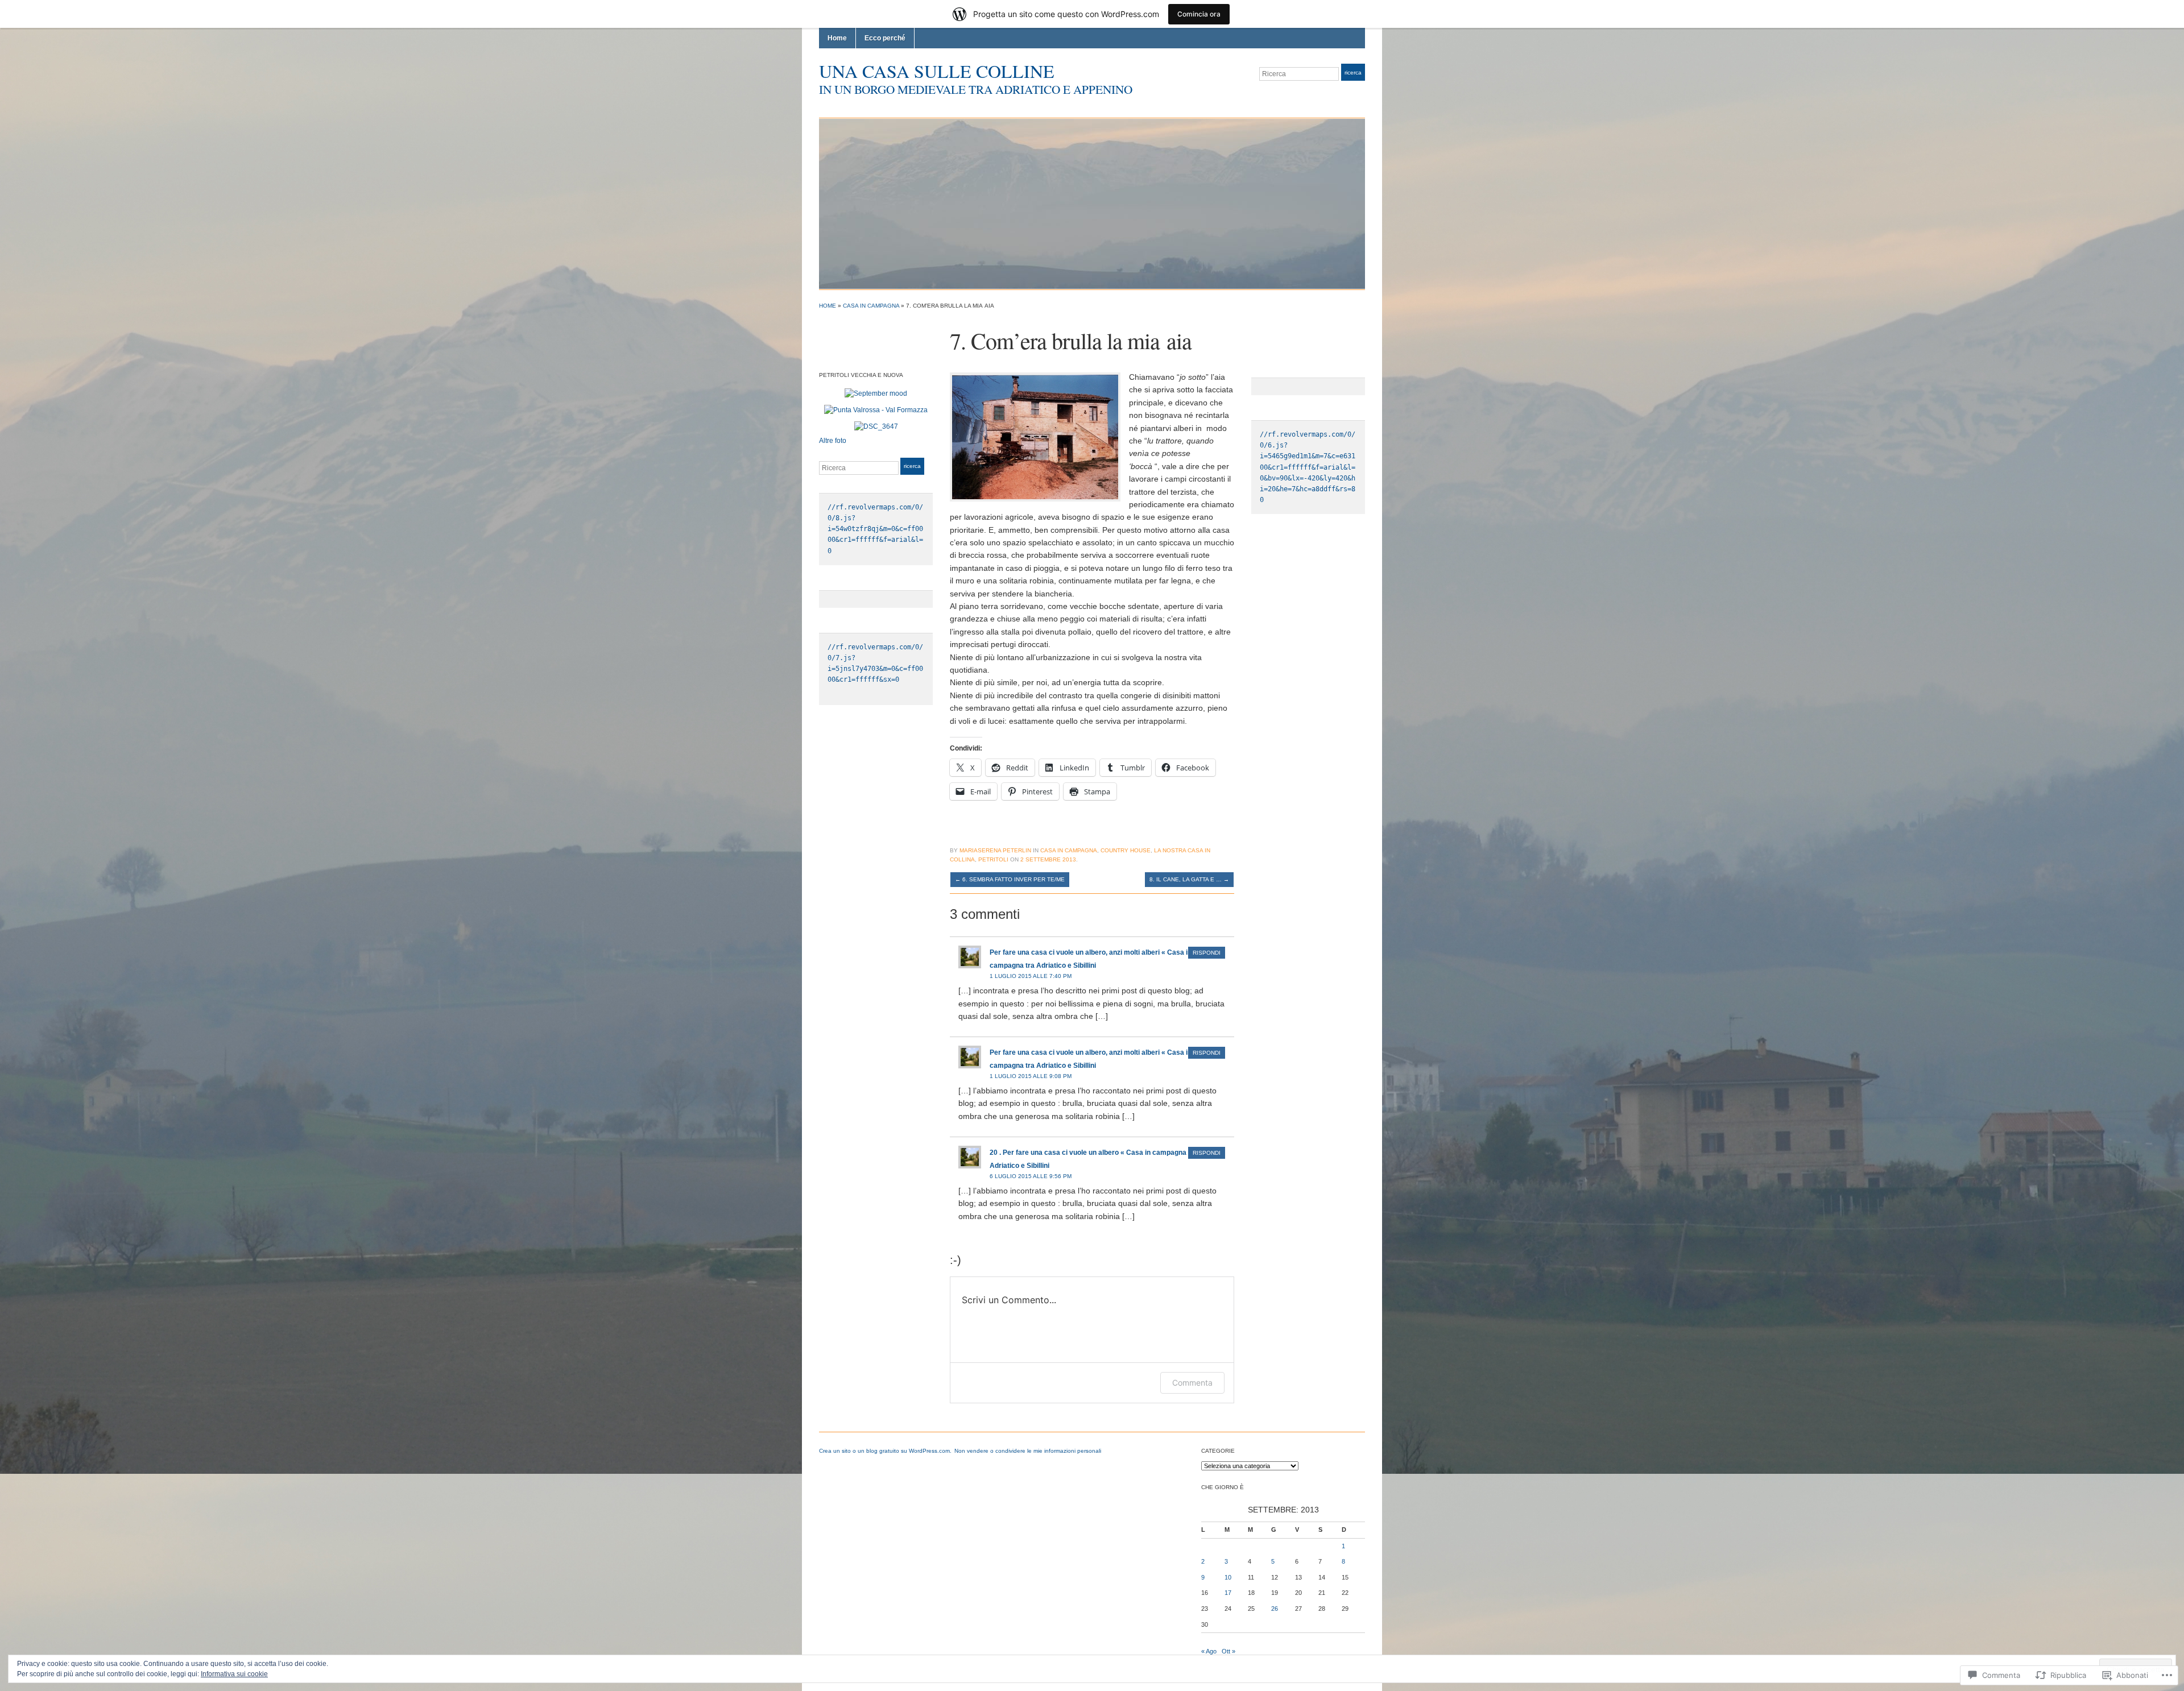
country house (1126, 850)
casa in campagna (871, 306)
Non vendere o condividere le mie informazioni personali (1028, 1451)
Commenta (1192, 1383)
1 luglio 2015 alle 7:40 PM (1031, 976)
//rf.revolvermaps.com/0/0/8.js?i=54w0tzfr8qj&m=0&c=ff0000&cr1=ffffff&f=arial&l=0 (875, 529)
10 (1228, 1577)
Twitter (1332, 95)
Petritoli (993, 859)
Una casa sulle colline (937, 71)
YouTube (1359, 95)
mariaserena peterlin (995, 850)
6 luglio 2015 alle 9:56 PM (1031, 1176)
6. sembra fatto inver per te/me (1010, 879)
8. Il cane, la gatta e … (1189, 879)
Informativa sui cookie (234, 1674)
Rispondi (1207, 953)
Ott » (1228, 1651)
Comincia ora (1199, 14)
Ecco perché (885, 38)
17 (1228, 1593)
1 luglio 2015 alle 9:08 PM (1031, 1076)
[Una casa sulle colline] (1092, 203)
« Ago (1209, 1651)
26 (1275, 1609)
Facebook (1346, 95)
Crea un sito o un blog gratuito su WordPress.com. (885, 1451)
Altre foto (833, 441)
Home (837, 38)
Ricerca (1353, 72)
